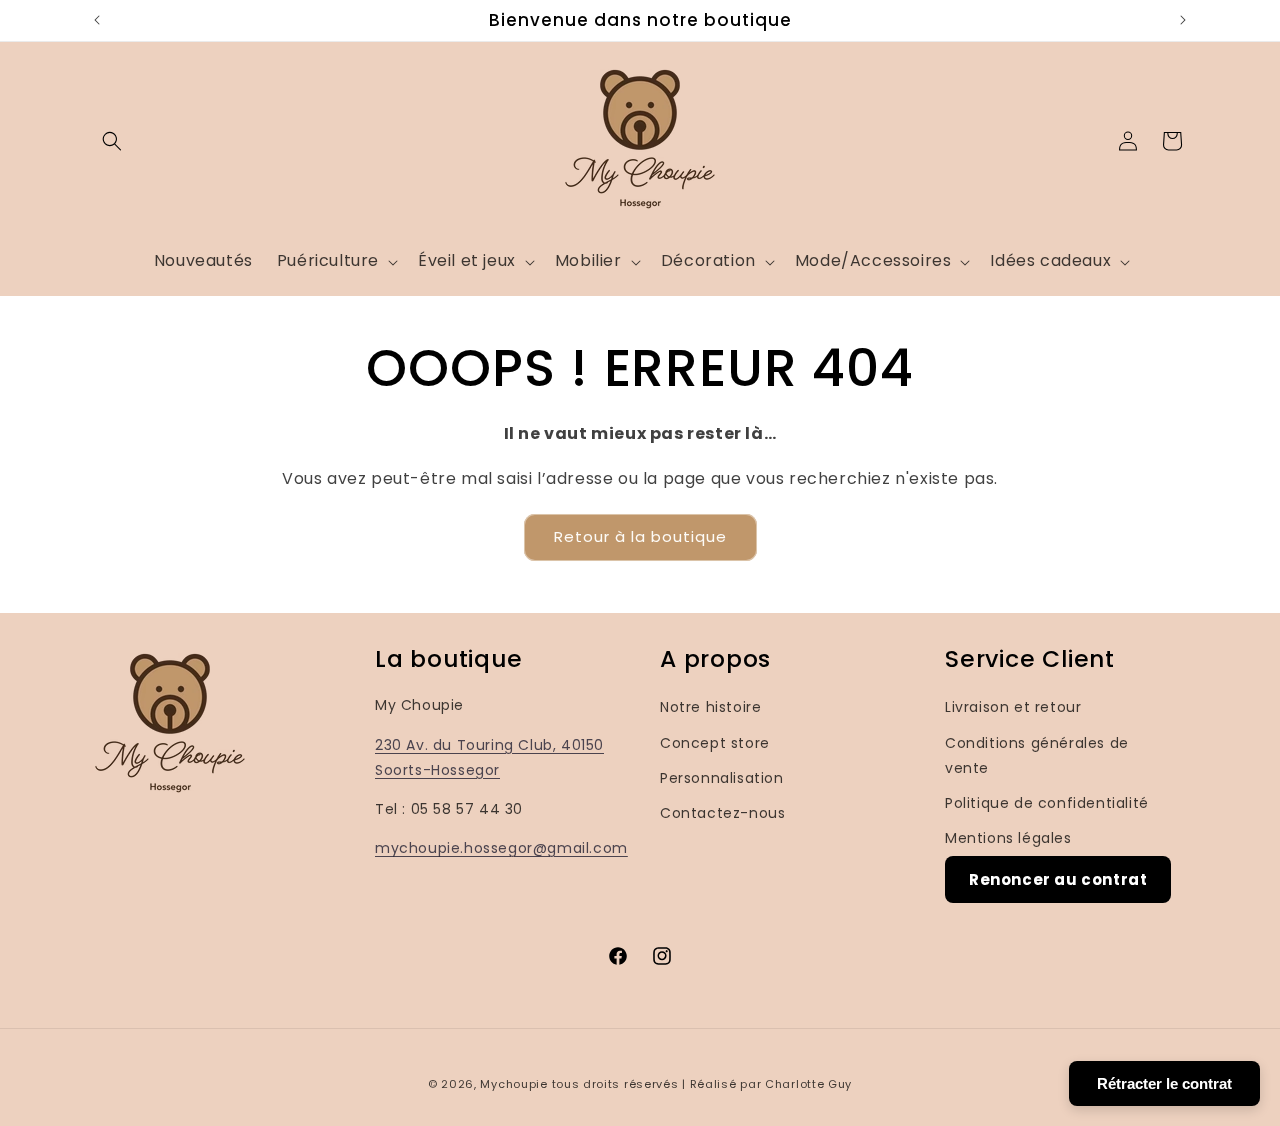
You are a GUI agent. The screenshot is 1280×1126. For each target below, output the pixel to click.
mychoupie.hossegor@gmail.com (501, 848)
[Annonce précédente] (97, 20)
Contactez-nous (722, 813)
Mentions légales (1008, 838)
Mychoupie (513, 1084)
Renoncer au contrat (1058, 880)
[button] (112, 141)
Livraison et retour (1013, 708)
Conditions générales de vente (1037, 755)
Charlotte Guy (808, 1084)
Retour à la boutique (640, 536)
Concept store (715, 743)
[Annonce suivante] (1183, 20)
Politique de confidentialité (1047, 803)
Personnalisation (722, 778)
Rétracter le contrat (1164, 1083)
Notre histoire (710, 708)
